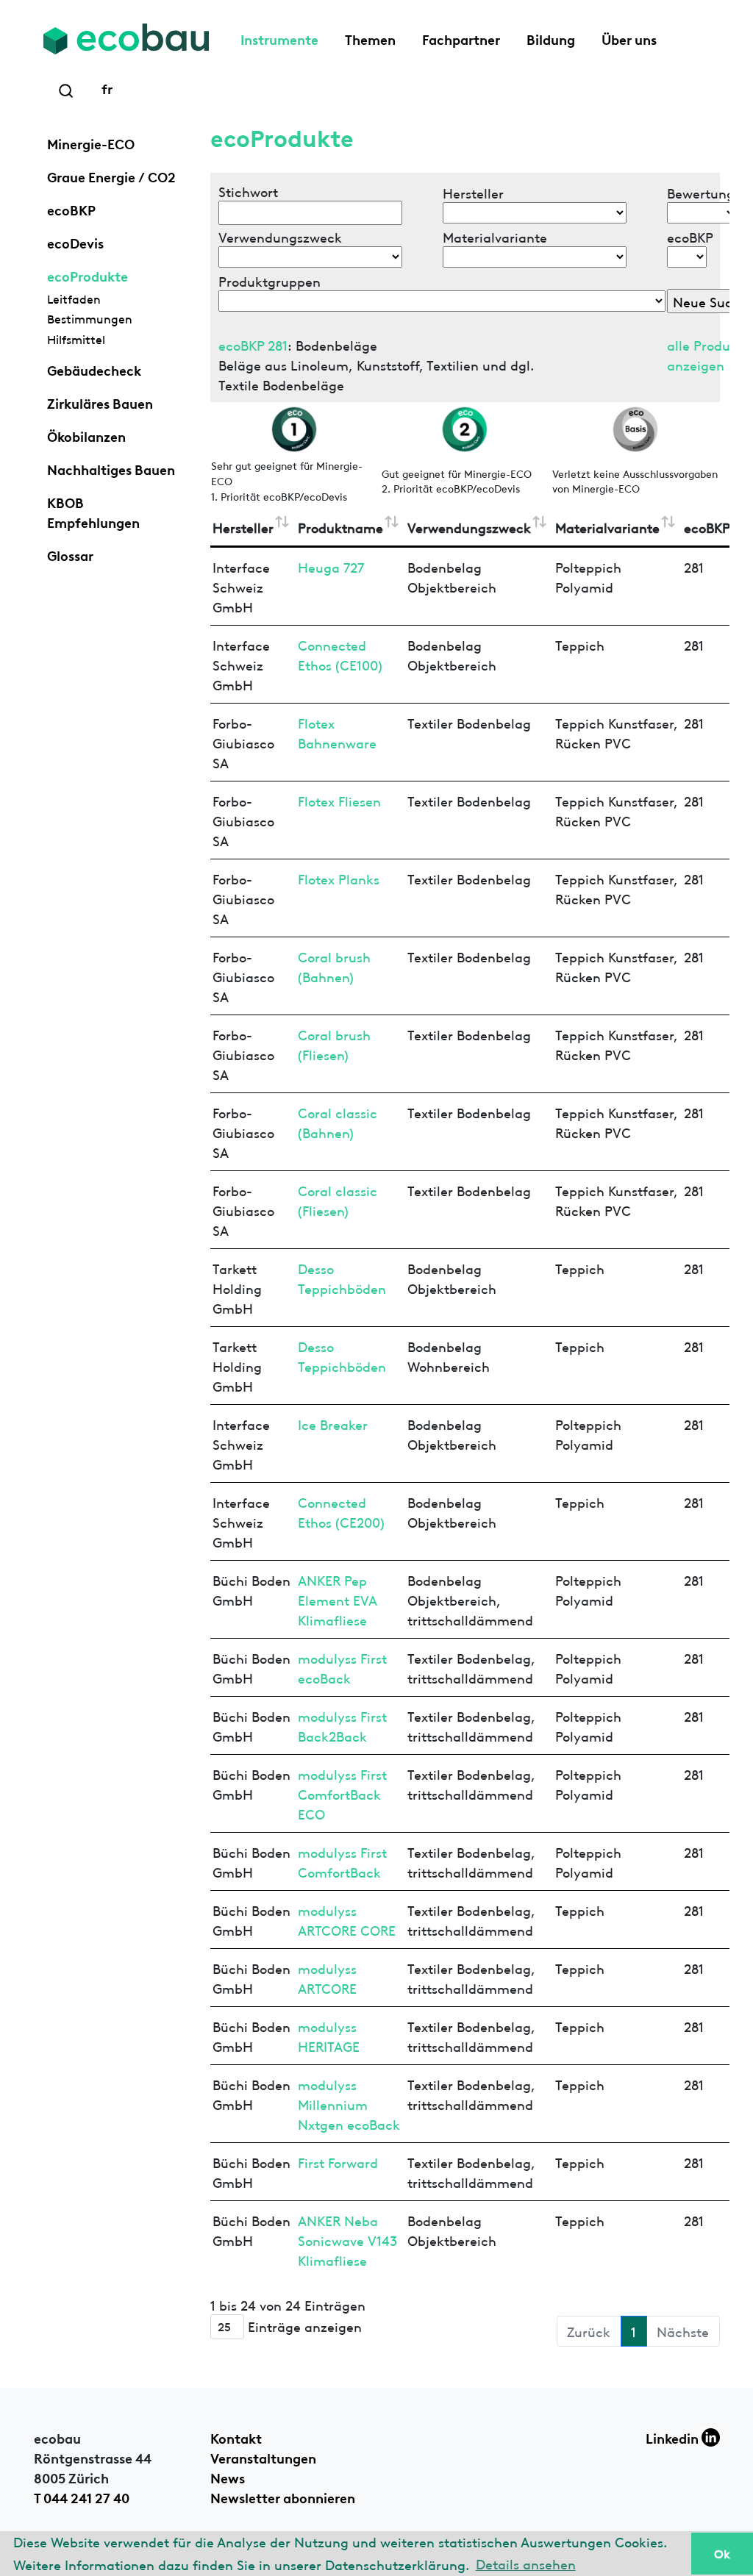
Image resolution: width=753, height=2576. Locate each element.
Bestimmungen (90, 318)
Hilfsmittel (76, 339)
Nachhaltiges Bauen (111, 468)
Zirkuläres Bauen (100, 402)
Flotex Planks (339, 878)
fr (107, 87)
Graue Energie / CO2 (111, 176)
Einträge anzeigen (303, 2325)
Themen (370, 38)
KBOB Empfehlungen (93, 511)
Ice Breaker (333, 1424)
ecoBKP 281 (253, 344)
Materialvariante (607, 527)
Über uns (629, 38)
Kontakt (236, 2437)
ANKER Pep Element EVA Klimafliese (337, 1599)
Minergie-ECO (91, 143)
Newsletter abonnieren (283, 2497)
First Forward (338, 2162)
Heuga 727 (331, 566)
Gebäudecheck (94, 369)
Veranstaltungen (263, 2457)
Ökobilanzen (86, 435)
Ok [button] (722, 2553)
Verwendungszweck (469, 527)
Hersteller (243, 527)
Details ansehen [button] (526, 2563)
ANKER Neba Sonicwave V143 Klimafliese (347, 2240)
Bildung (551, 38)
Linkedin (674, 2437)
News (228, 2477)
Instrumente (279, 38)
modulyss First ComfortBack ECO (342, 1793)
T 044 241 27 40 (82, 2497)
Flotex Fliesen (339, 800)
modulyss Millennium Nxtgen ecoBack (349, 2104)
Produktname (340, 527)
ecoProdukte (88, 275)
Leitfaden (74, 298)
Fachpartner (461, 38)
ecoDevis (75, 242)
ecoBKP (71, 209)
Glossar (70, 554)
